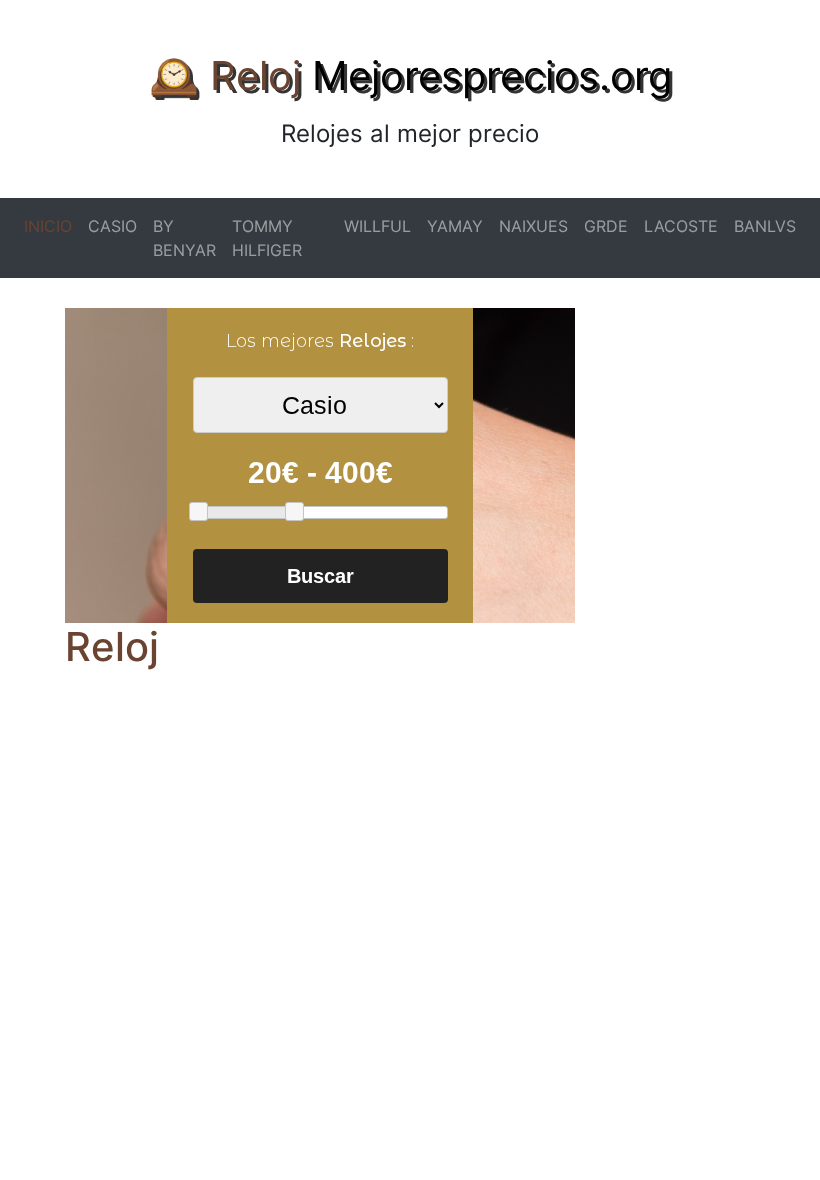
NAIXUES (533, 226)
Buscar (320, 576)
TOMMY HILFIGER (267, 238)
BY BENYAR (184, 238)
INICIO (48, 226)
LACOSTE (681, 226)
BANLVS (765, 226)
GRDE (606, 226)
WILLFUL (377, 226)
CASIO (112, 226)
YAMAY (455, 226)
